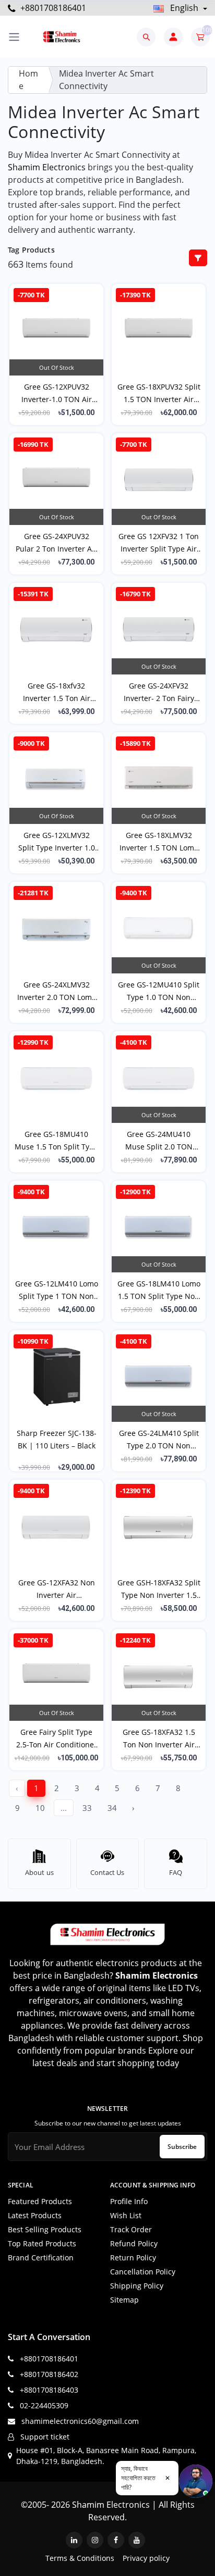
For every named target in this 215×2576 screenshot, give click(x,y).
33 (87, 1808)
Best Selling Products (45, 2229)
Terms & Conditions (80, 2558)
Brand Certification (41, 2258)
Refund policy (134, 2243)
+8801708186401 (52, 8)
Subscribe (182, 2147)
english (184, 8)
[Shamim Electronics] (62, 37)
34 (112, 1808)
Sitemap (124, 2300)
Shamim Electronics (47, 167)
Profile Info (129, 2201)
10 (40, 1808)
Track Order (131, 2229)
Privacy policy (146, 2558)
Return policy (133, 2258)
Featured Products (40, 2201)
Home (28, 80)
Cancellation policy (143, 2272)
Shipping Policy (137, 2286)
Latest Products (35, 2215)
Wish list (126, 2215)
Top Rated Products (42, 2243)
